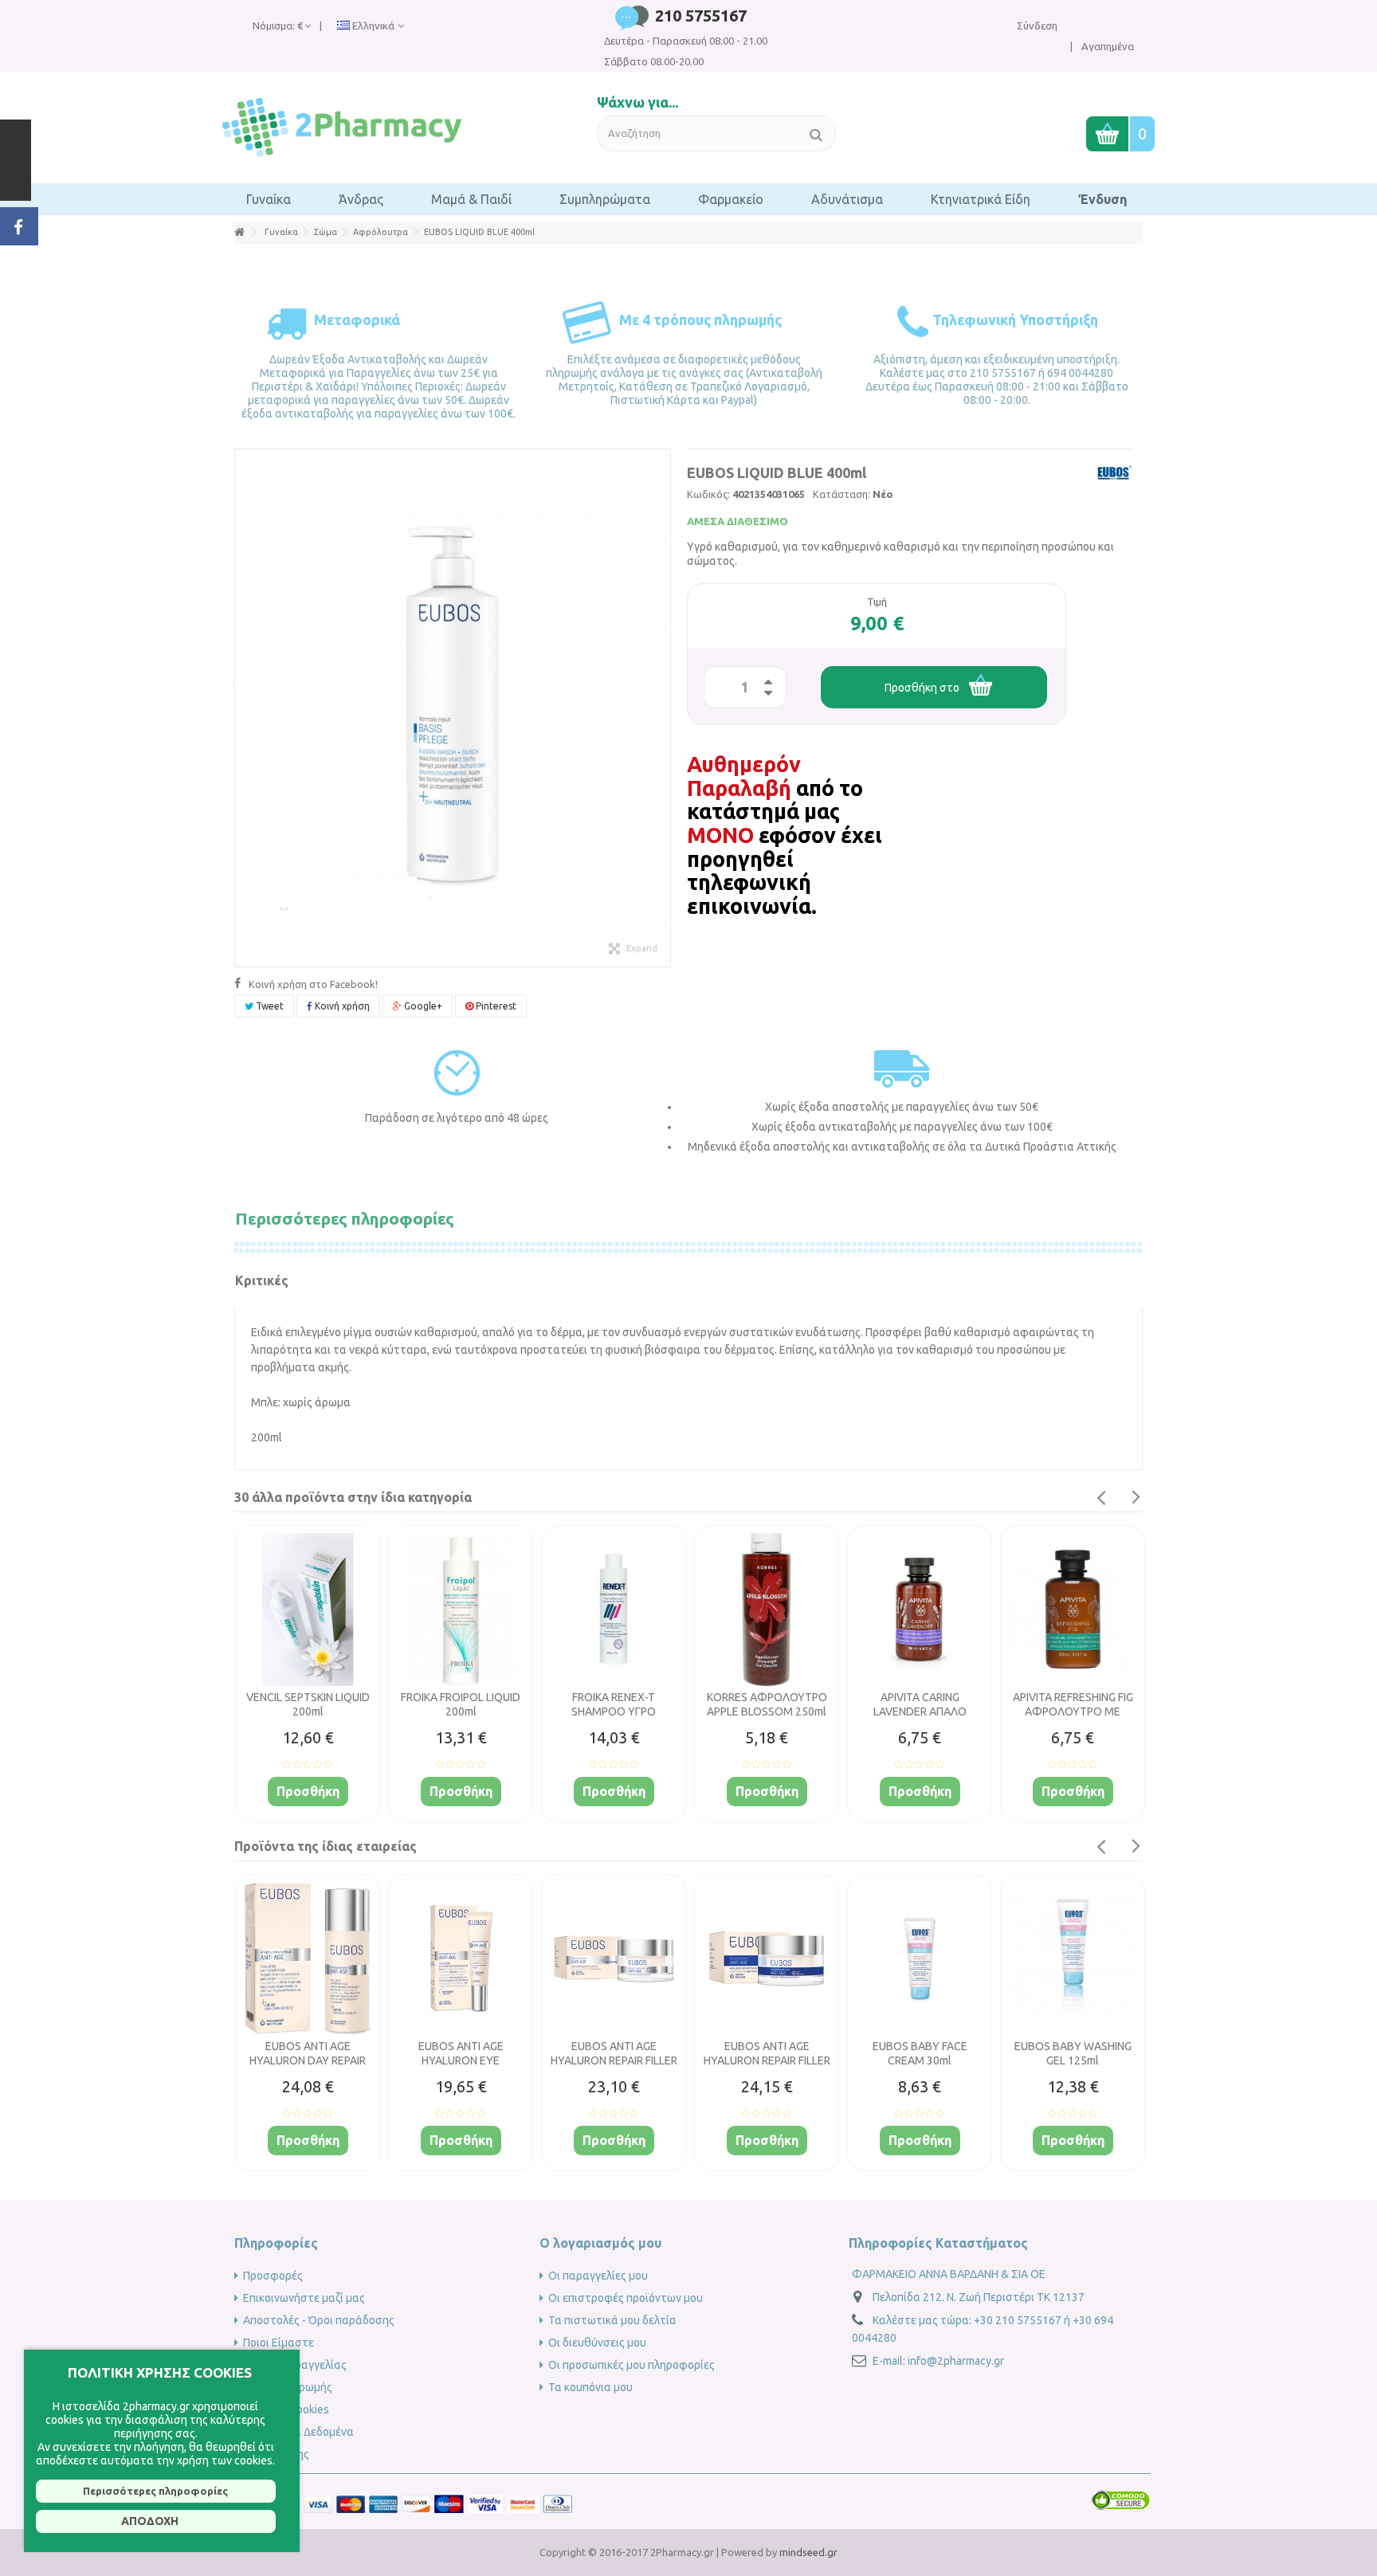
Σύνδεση (1037, 25)
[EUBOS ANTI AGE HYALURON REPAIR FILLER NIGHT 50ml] (767, 1958)
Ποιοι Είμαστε (279, 2343)
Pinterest (495, 1006)
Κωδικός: (708, 494)
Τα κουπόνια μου (590, 2387)
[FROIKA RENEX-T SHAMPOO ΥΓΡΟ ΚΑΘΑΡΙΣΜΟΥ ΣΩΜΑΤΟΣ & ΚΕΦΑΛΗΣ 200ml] (614, 1610)
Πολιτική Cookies (286, 2409)
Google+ (422, 1006)
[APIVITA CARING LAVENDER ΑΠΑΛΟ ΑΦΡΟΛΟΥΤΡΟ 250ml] (920, 1610)
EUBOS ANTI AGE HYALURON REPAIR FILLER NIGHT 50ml (767, 2060)
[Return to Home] (239, 232)
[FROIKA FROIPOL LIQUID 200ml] (461, 1610)
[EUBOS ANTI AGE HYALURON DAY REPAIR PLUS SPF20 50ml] (308, 1958)
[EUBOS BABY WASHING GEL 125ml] (1073, 1958)
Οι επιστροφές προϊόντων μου (626, 2298)
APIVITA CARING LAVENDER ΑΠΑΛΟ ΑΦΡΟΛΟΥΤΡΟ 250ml (920, 1711)
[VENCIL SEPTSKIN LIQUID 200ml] (308, 1610)
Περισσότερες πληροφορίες (345, 1218)
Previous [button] (1100, 1498)
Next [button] (1136, 1497)
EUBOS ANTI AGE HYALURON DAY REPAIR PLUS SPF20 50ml (308, 2060)
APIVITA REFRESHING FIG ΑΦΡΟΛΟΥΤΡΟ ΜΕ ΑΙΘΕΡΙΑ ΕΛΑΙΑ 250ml (1073, 1711)
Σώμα (326, 232)
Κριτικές (262, 1280)
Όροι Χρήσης (276, 2454)
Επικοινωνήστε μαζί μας (304, 2298)
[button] (269, 199)
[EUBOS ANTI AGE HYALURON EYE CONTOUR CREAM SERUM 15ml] (461, 1958)
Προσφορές (273, 2276)
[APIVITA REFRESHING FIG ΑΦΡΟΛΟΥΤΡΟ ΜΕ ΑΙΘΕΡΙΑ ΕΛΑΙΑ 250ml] (1073, 1610)
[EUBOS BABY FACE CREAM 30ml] (920, 1958)
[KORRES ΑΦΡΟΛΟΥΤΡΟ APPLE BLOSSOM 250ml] (767, 1610)
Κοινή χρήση (341, 1006)
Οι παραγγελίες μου (598, 2276)
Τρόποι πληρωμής (288, 2387)
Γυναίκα (281, 232)
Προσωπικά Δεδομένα (298, 2432)
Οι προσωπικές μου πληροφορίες (632, 2365)
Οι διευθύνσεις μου (597, 2343)
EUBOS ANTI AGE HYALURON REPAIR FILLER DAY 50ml (614, 2060)
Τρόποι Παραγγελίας (295, 2365)
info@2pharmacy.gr (956, 2361)
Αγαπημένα (1106, 46)
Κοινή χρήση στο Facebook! (313, 984)
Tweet (269, 1006)
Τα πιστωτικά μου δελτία (612, 2320)
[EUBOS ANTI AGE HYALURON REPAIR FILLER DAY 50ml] (614, 1958)
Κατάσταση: (841, 494)
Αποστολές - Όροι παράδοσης (319, 2320)
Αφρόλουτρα (381, 232)
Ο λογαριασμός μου (600, 2243)
